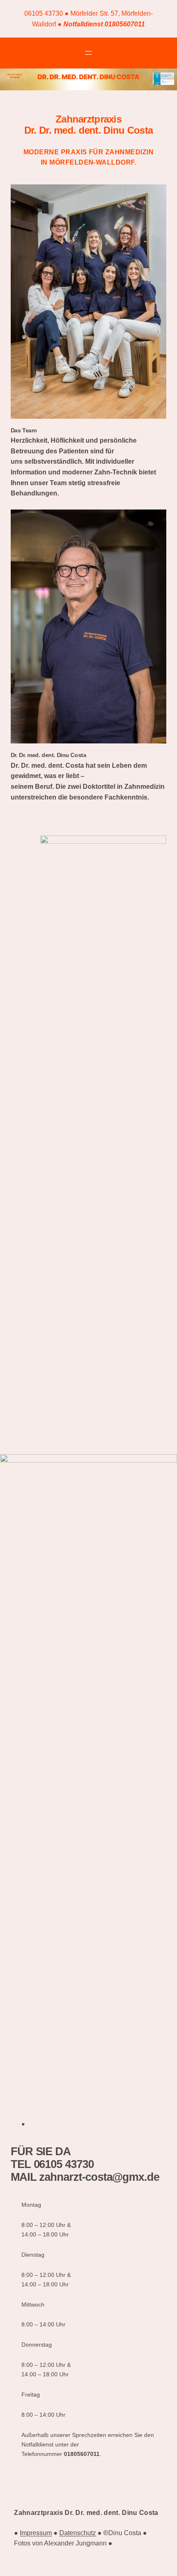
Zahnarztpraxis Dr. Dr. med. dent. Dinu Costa (86, 2513)
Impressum (36, 2533)
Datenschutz (78, 2533)
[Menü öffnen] (88, 53)
